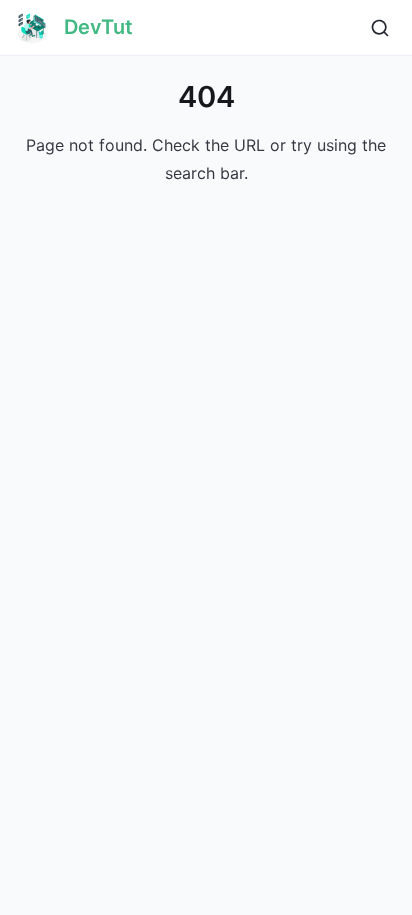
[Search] (380, 28)
